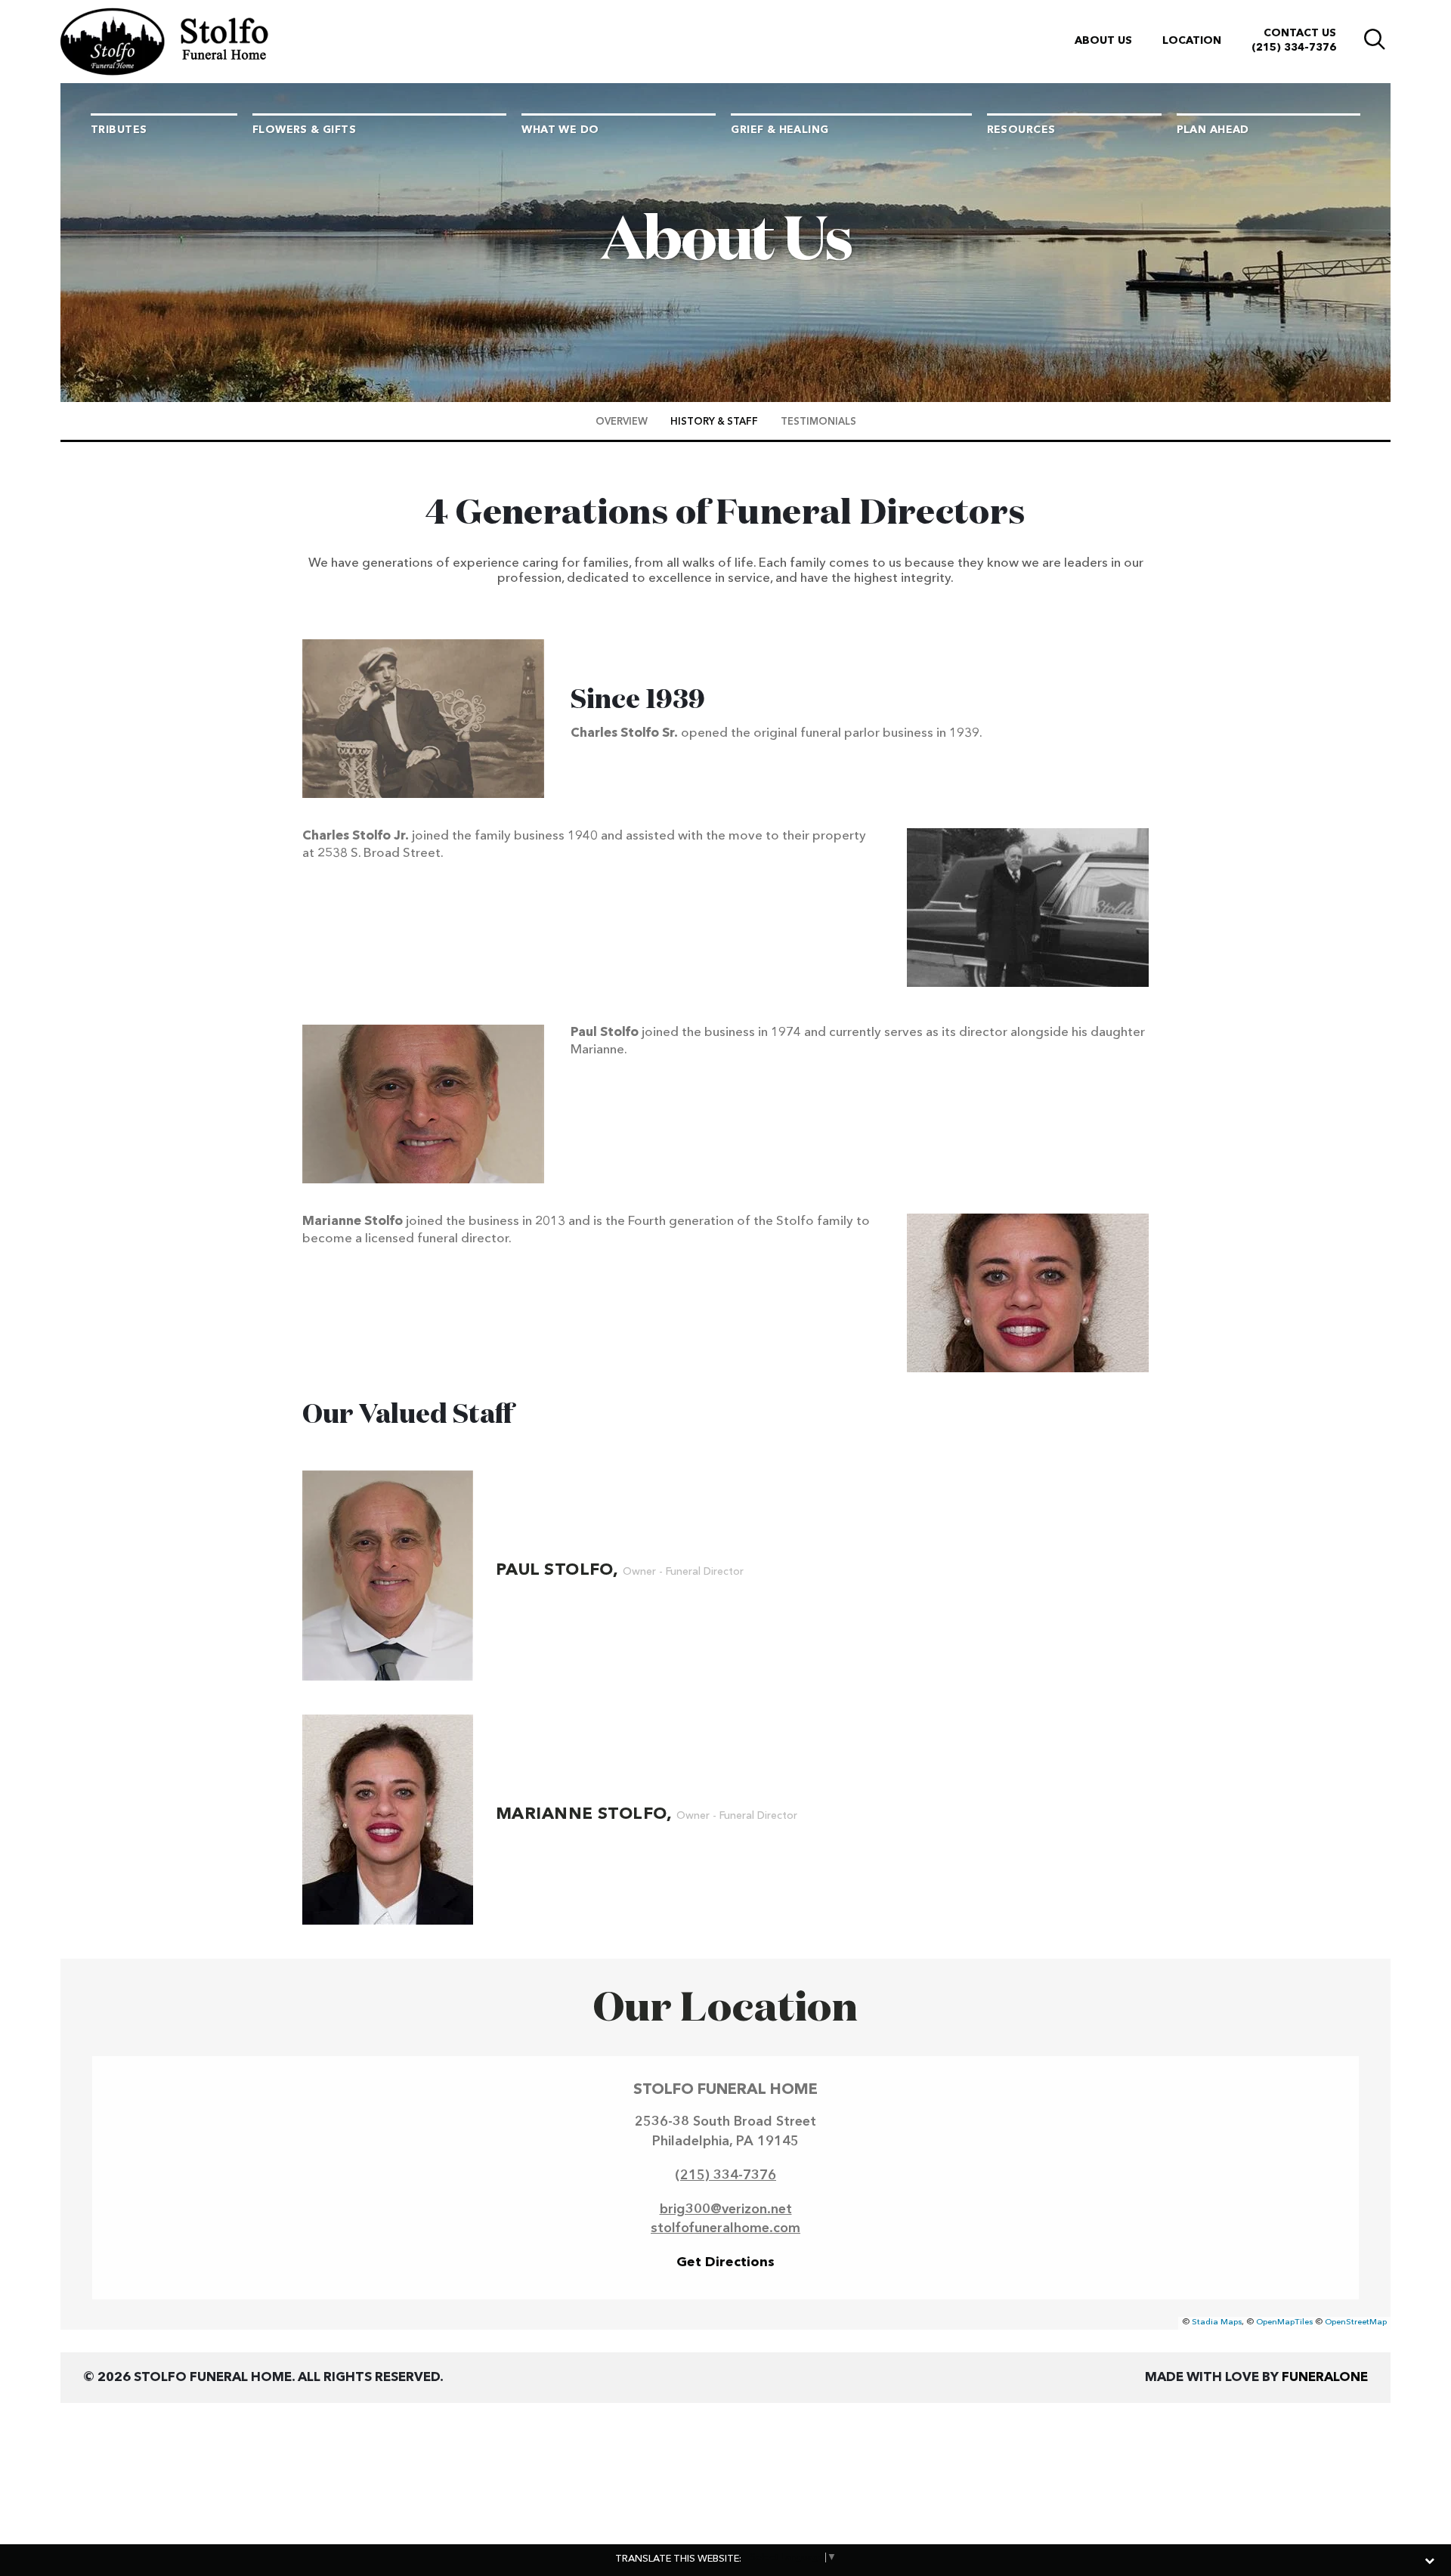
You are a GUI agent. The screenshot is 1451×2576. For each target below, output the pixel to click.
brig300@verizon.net (726, 2210)
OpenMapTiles (1284, 2322)
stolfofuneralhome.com (725, 2228)
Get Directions (725, 2262)
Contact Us (1300, 33)
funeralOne (1325, 2378)
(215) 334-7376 (1294, 48)
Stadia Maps (1217, 2322)
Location (1192, 41)
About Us (1103, 41)
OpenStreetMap (1356, 2322)
